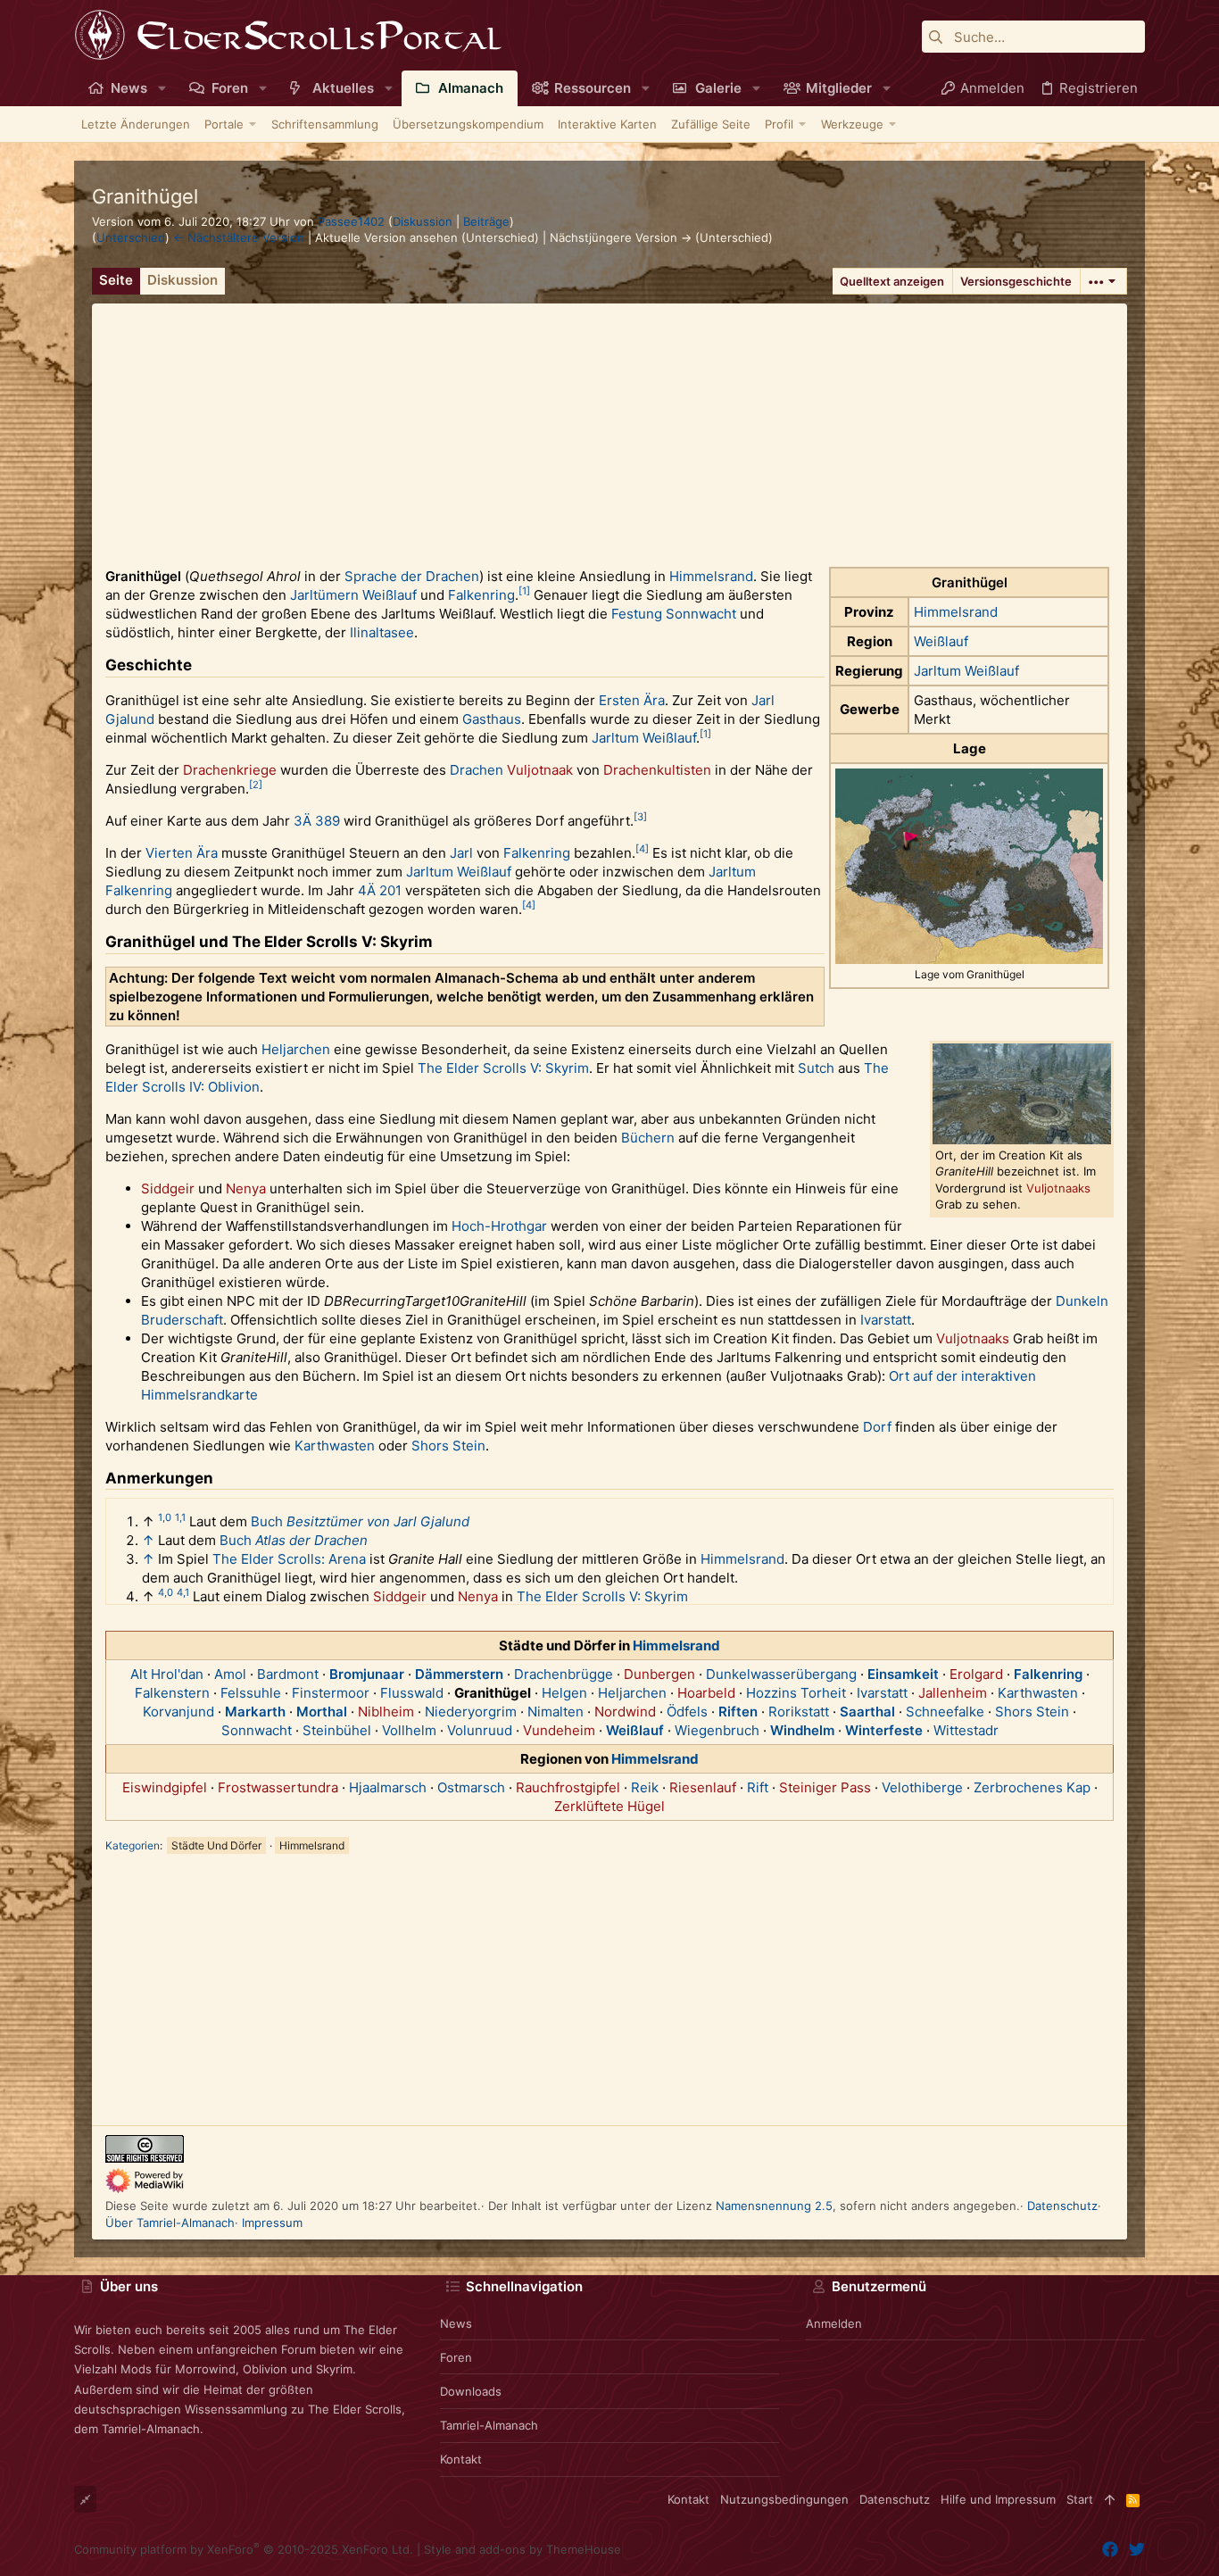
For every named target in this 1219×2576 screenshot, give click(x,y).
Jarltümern (324, 595)
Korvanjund (178, 1712)
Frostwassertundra (278, 1787)
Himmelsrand (956, 612)
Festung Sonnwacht (674, 614)
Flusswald (412, 1693)
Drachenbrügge (564, 1674)
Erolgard (976, 1674)
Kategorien (133, 1845)
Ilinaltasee (382, 632)
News (456, 2323)
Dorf (877, 1427)
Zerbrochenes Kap (1032, 1787)
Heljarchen (296, 1049)
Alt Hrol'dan (167, 1674)
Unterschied (131, 237)
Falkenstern (172, 1693)
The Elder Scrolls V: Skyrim (503, 1068)
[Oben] (1110, 2499)
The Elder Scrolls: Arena (289, 1559)
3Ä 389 (317, 821)
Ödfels (687, 1712)
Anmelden (834, 2323)
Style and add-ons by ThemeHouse (522, 2549)
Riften (738, 1712)
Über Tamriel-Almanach (170, 2223)
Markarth (255, 1712)
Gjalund (130, 719)
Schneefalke (945, 1712)
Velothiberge (922, 1787)
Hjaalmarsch (388, 1787)
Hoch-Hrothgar (499, 1226)
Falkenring (481, 595)
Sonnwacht (257, 1730)
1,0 (165, 1517)
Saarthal (867, 1712)
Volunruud (480, 1730)
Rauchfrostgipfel (568, 1787)
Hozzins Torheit (796, 1693)
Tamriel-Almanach (489, 2425)
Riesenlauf (703, 1787)
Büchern (648, 1138)
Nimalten (556, 1712)
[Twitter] (1137, 2550)
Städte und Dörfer (216, 1845)
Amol (230, 1674)
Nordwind (625, 1712)
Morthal (322, 1712)
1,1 (180, 1517)
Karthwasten (335, 1446)
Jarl (763, 700)
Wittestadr (966, 1730)
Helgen (564, 1693)
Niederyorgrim (471, 1712)
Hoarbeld (706, 1693)
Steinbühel (337, 1730)
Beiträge (486, 221)
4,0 (166, 1592)
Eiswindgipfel (165, 1787)
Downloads (471, 2391)
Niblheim (386, 1712)
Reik (645, 1787)
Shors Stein (448, 1446)
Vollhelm (409, 1730)
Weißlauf (941, 641)
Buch (267, 1521)
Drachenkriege (230, 770)
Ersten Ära (632, 700)
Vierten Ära (182, 853)
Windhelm (802, 1730)
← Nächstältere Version (239, 237)
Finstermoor (331, 1693)
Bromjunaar (367, 1674)
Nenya (246, 1188)
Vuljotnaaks (1058, 1188)
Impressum (272, 2223)
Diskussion (423, 221)
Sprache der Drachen (412, 576)
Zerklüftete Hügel (609, 1806)
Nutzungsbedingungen (784, 2499)
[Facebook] (1110, 2550)
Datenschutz (1062, 2206)
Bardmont (288, 1674)
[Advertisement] (609, 428)
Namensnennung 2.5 (774, 2206)
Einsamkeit (903, 1674)
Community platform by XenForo (244, 2549)
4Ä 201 (380, 890)
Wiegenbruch (717, 1730)
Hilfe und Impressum (998, 2499)
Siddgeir (168, 1188)
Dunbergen (659, 1674)
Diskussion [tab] (182, 280)
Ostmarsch (471, 1787)
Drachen (477, 770)
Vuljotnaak (540, 770)
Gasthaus (492, 719)
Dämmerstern (459, 1674)
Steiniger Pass (825, 1787)
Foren (456, 2357)
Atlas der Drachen (311, 1540)
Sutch (816, 1068)
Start (1080, 2499)
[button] (162, 88)
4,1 (183, 1592)
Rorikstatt (799, 1712)
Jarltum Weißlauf (966, 671)
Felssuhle (251, 1693)
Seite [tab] (116, 280)
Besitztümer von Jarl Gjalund (378, 1521)
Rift (758, 1787)
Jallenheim (953, 1693)
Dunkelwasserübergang (781, 1674)
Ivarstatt (886, 1320)
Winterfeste (884, 1730)
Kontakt (461, 2459)
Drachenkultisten (657, 770)
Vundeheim (559, 1730)
